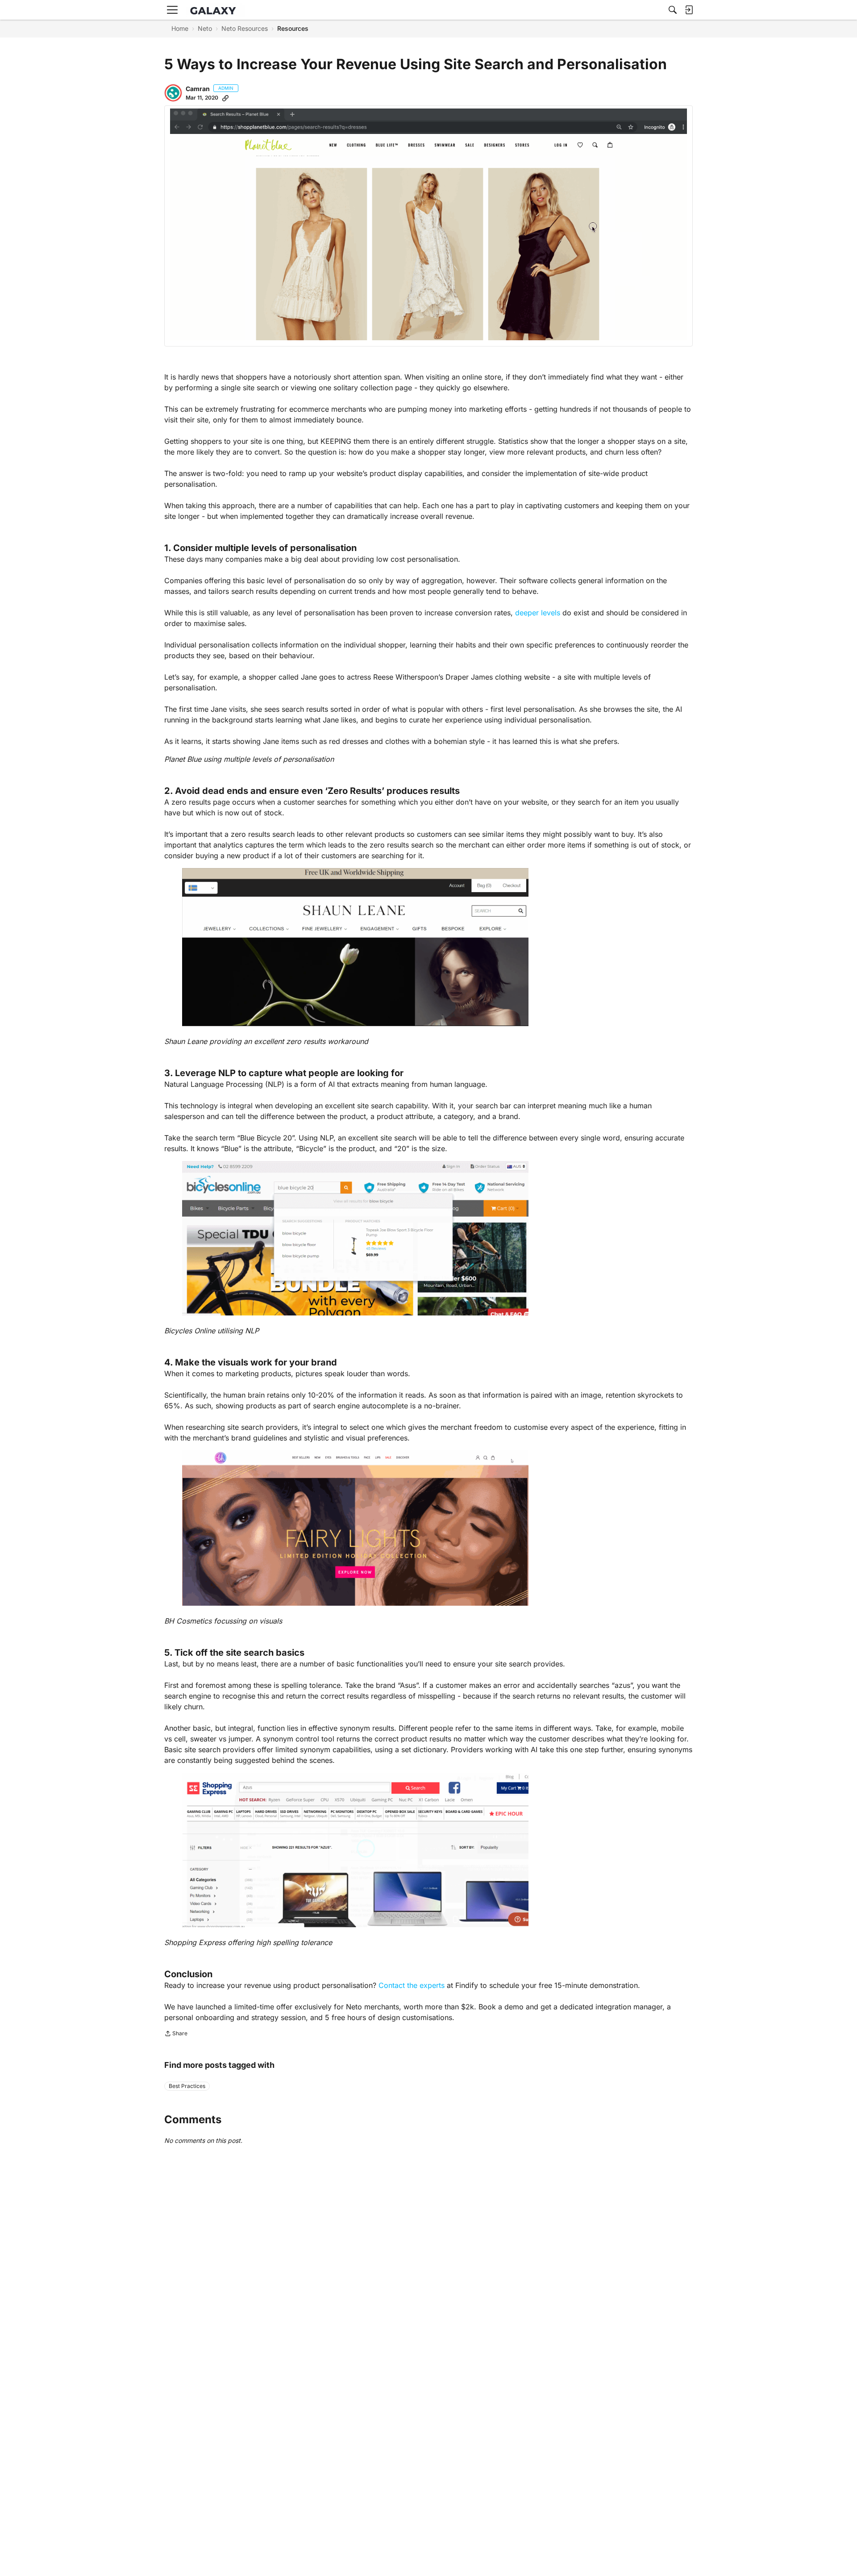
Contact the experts (412, 1985)
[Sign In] (689, 10)
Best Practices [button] (187, 2086)
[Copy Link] (225, 98)
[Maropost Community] (215, 10)
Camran (198, 89)
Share (176, 2034)
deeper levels (538, 613)
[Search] (673, 10)
